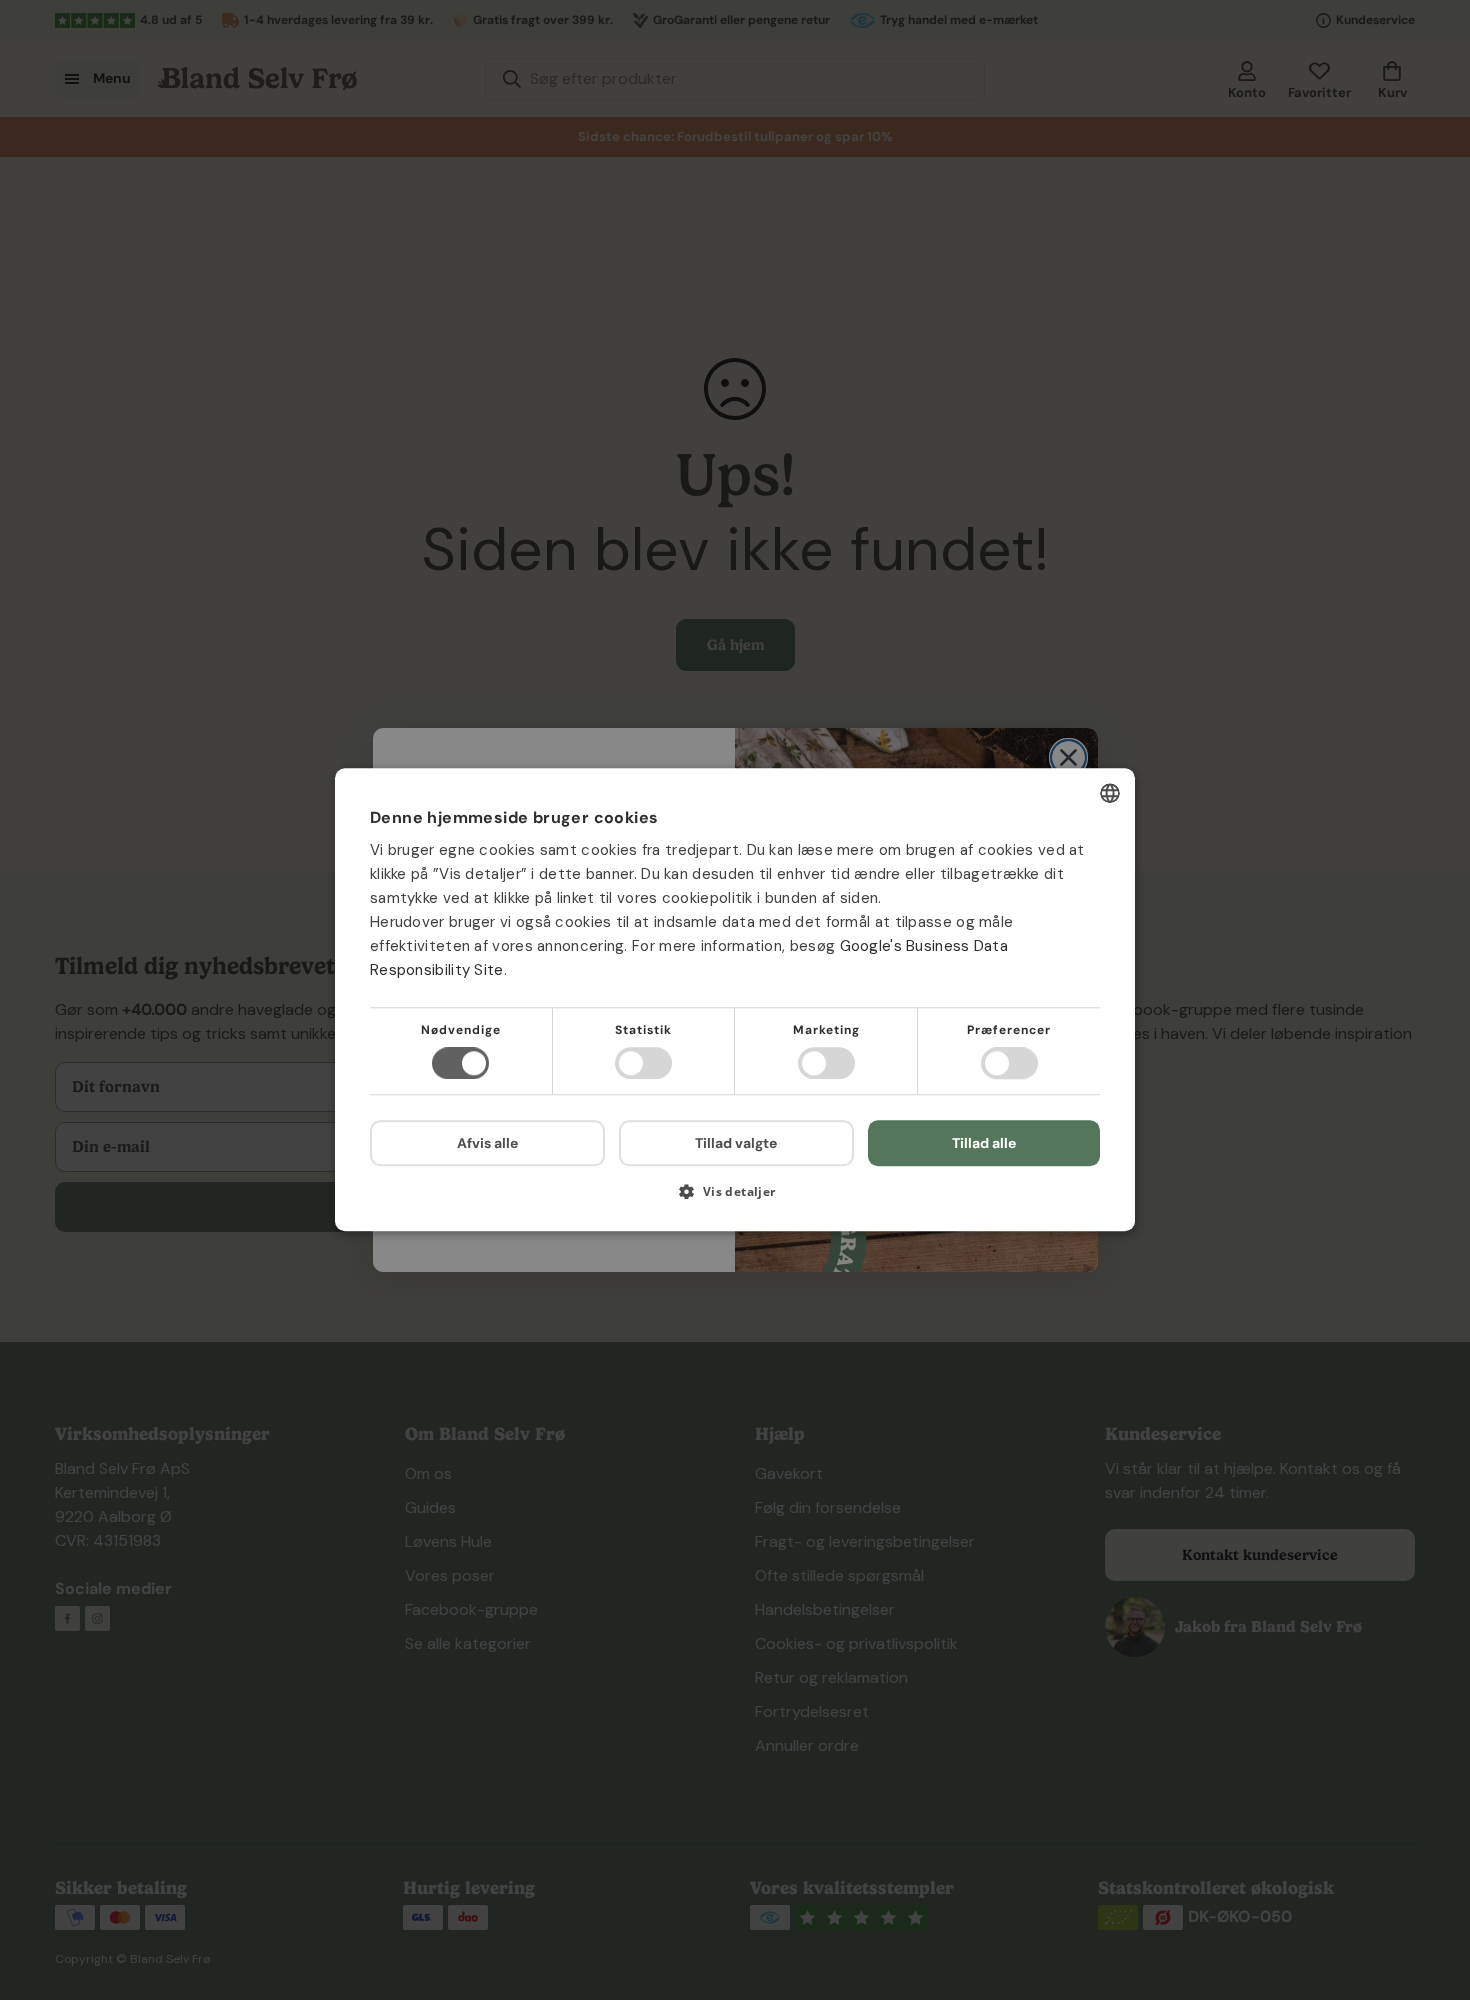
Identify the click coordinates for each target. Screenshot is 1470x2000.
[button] (735, 1199)
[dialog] (735, 999)
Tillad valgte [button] (736, 1143)
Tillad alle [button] (984, 1143)
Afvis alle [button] (487, 1144)
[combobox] (1110, 793)
